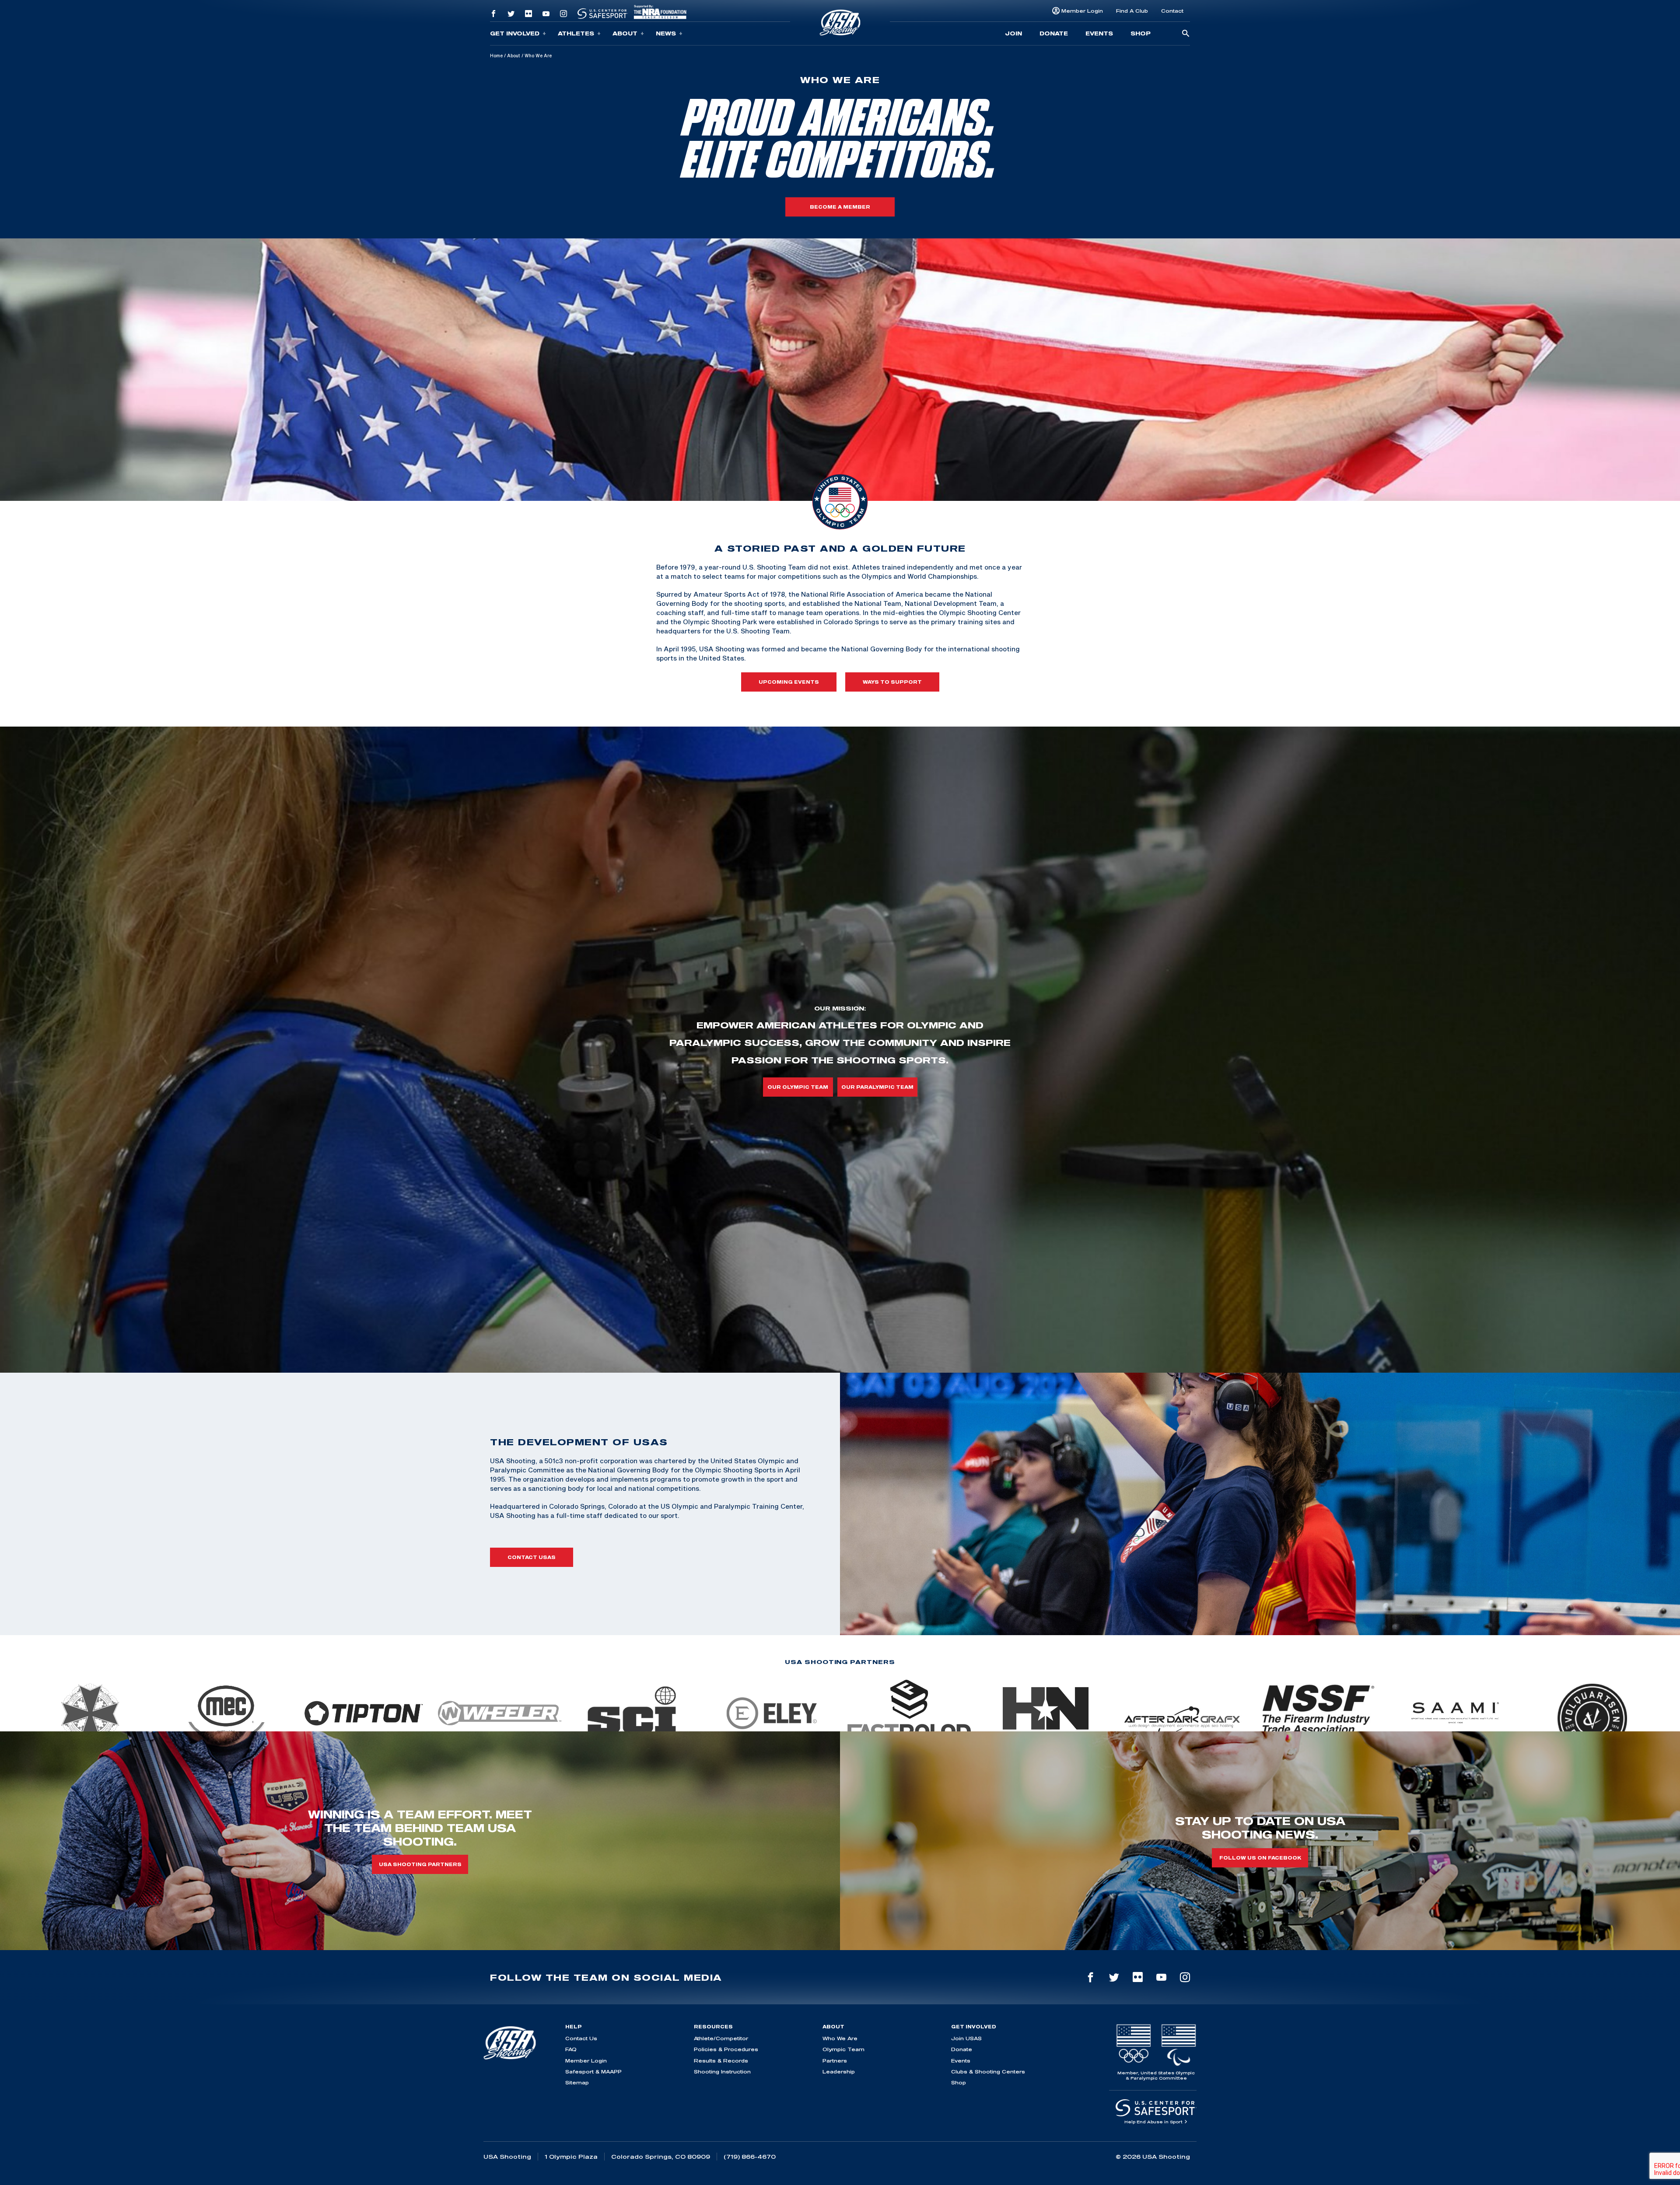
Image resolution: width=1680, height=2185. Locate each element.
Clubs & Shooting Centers (988, 2071)
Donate (1054, 33)
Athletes (576, 33)
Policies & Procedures (726, 2049)
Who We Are (840, 2038)
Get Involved (515, 33)
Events (1099, 33)
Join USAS (966, 2038)
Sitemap (577, 2082)
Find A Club (1132, 11)
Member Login (1082, 11)
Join (1013, 33)
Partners (835, 2061)
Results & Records (721, 2061)
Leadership (839, 2071)
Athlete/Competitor (721, 2038)
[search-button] (1186, 34)
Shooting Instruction (722, 2071)
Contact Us (581, 2038)
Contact (1172, 11)
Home (496, 56)
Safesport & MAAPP (593, 2071)
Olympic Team (843, 2049)
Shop (1141, 33)
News (666, 33)
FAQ (571, 2049)
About (625, 33)
